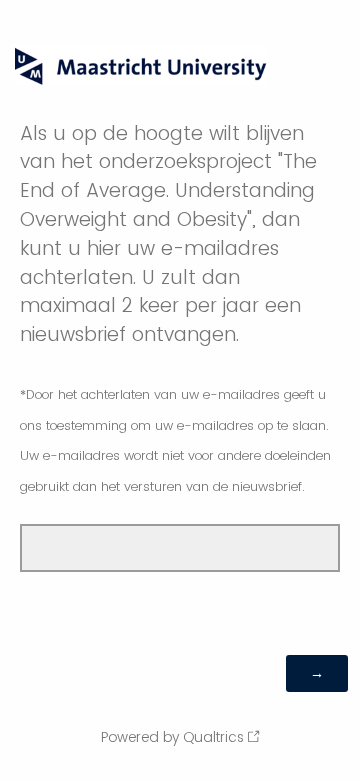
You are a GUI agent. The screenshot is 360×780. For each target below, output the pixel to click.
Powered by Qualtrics (172, 737)
